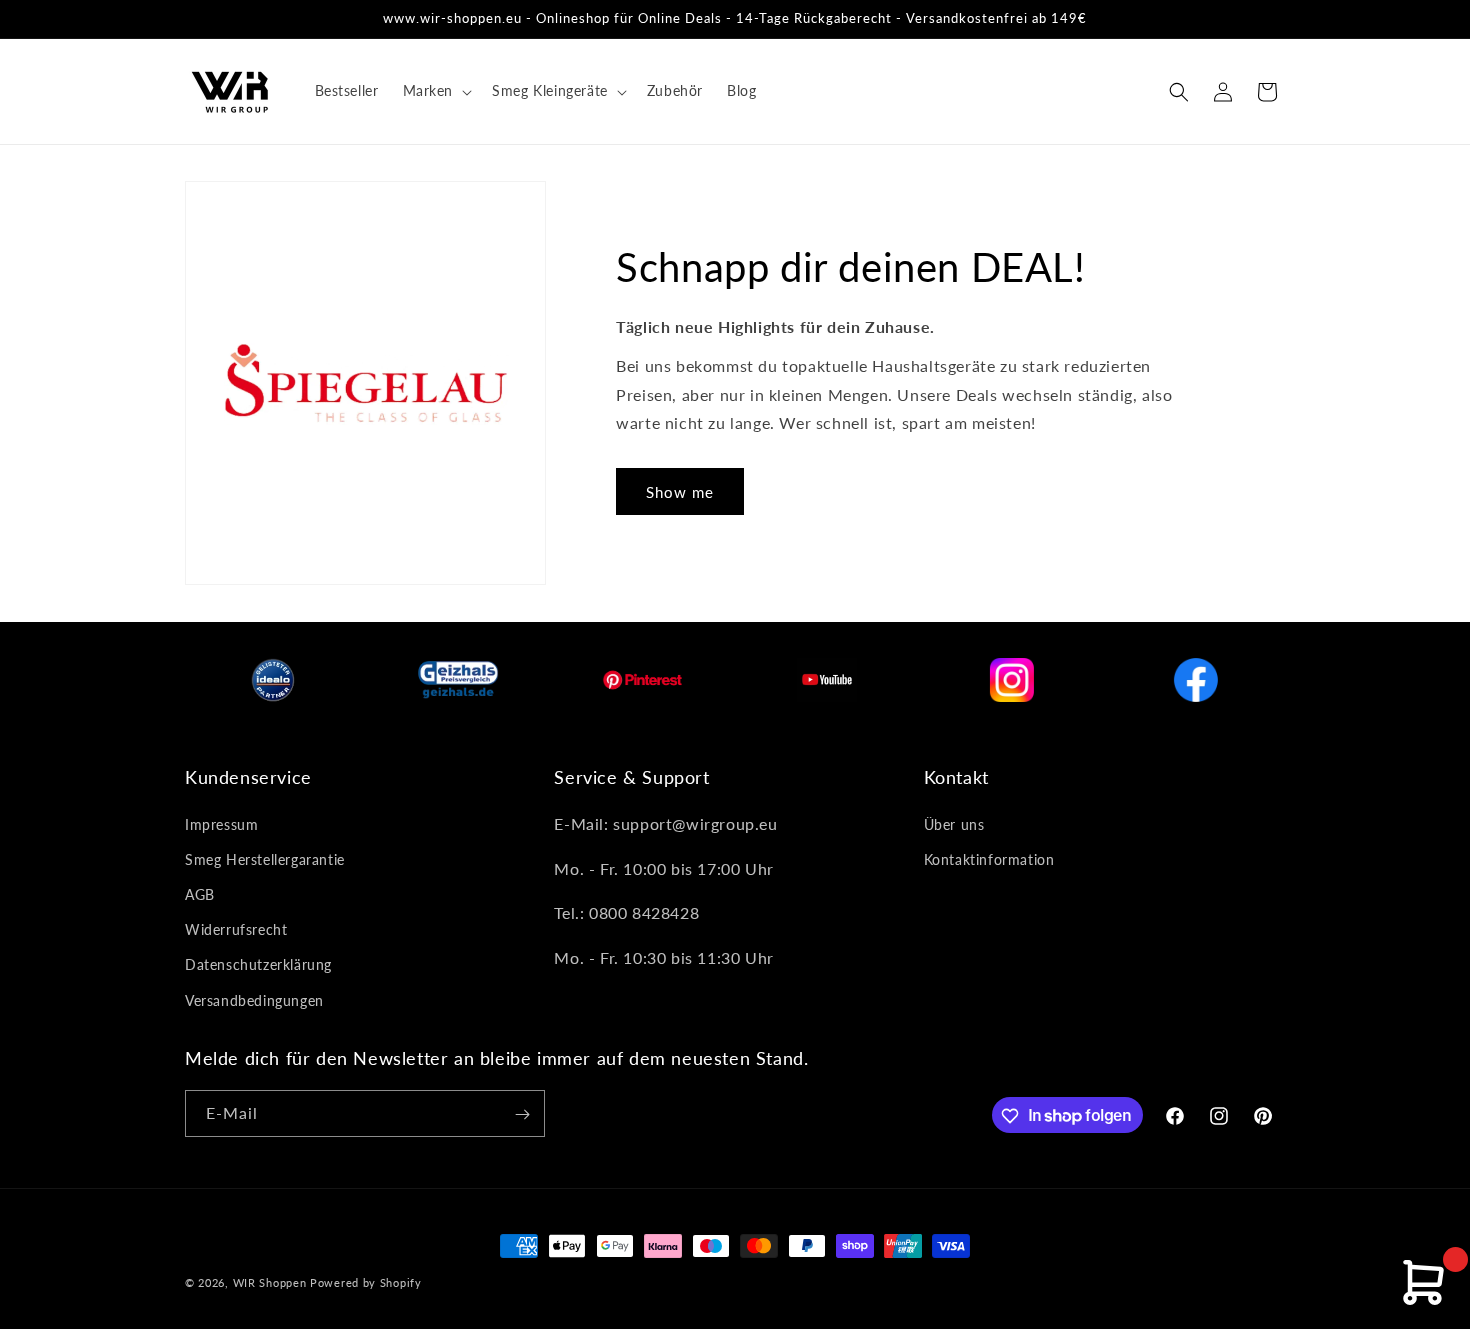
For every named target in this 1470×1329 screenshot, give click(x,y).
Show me (680, 492)
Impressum (221, 823)
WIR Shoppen (270, 1282)
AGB (200, 893)
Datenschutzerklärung (258, 964)
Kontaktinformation (989, 858)
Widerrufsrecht (236, 929)
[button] (436, 91)
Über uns (954, 823)
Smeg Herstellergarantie (265, 858)
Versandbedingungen (254, 999)
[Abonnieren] (522, 1114)
